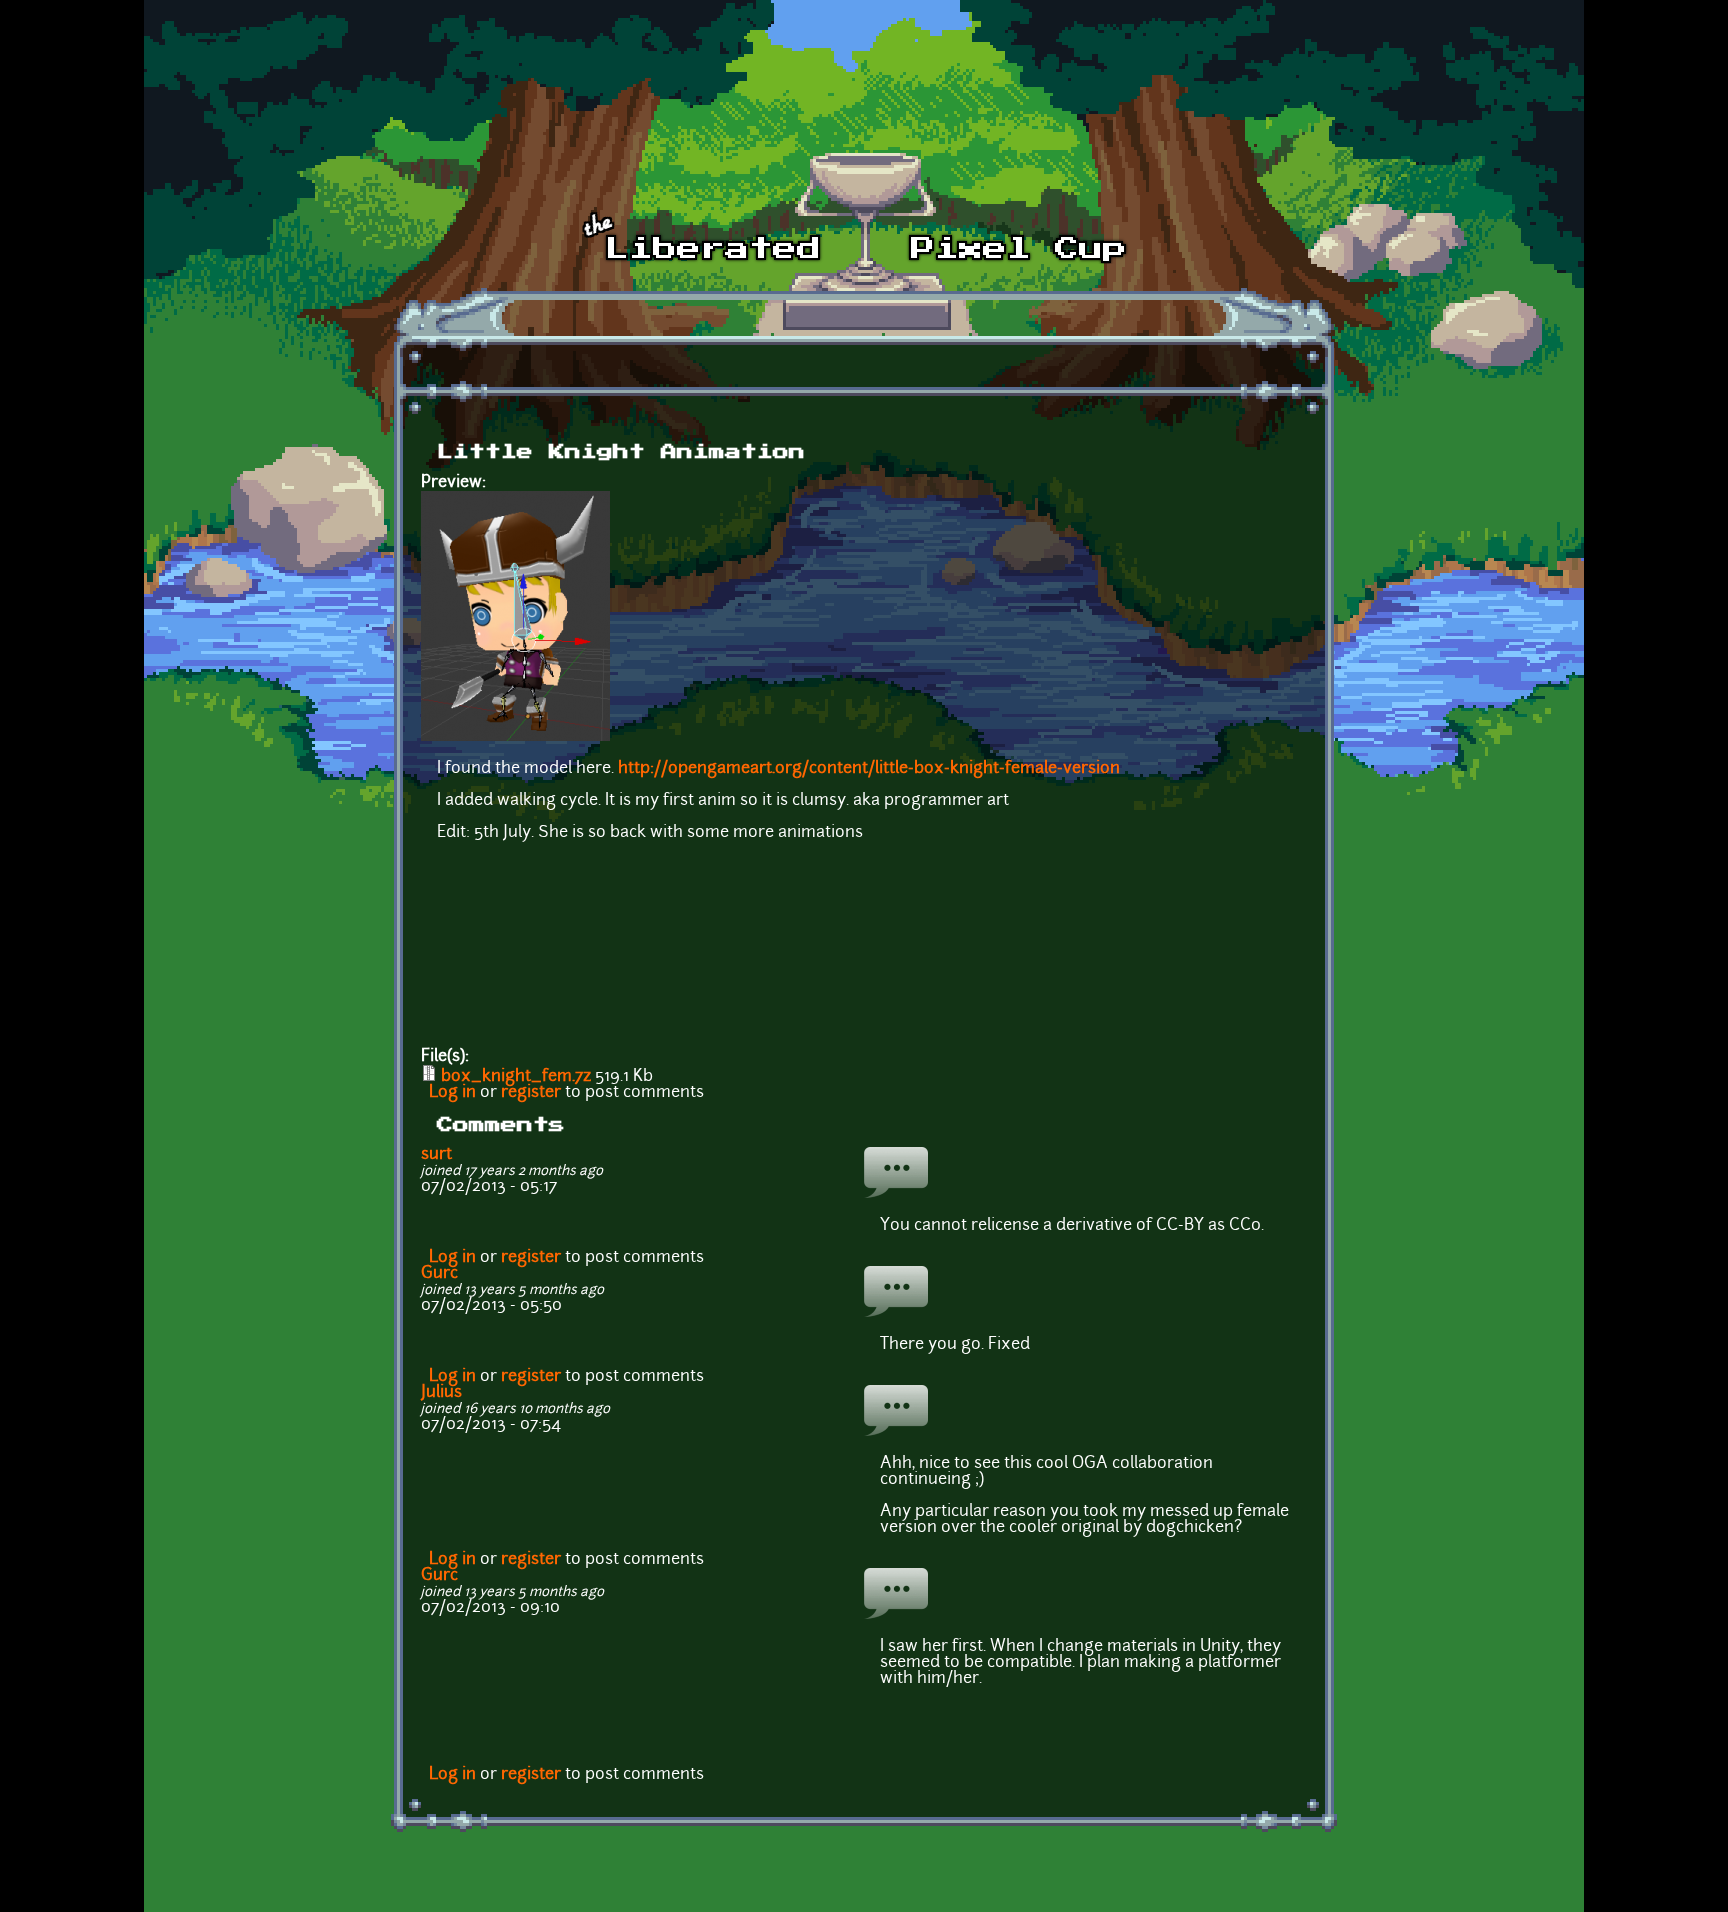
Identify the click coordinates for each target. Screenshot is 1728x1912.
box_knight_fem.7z (516, 1077)
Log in (452, 1093)
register (531, 1093)
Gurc (439, 1274)
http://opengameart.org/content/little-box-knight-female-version (869, 769)
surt (436, 1155)
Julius (441, 1393)
